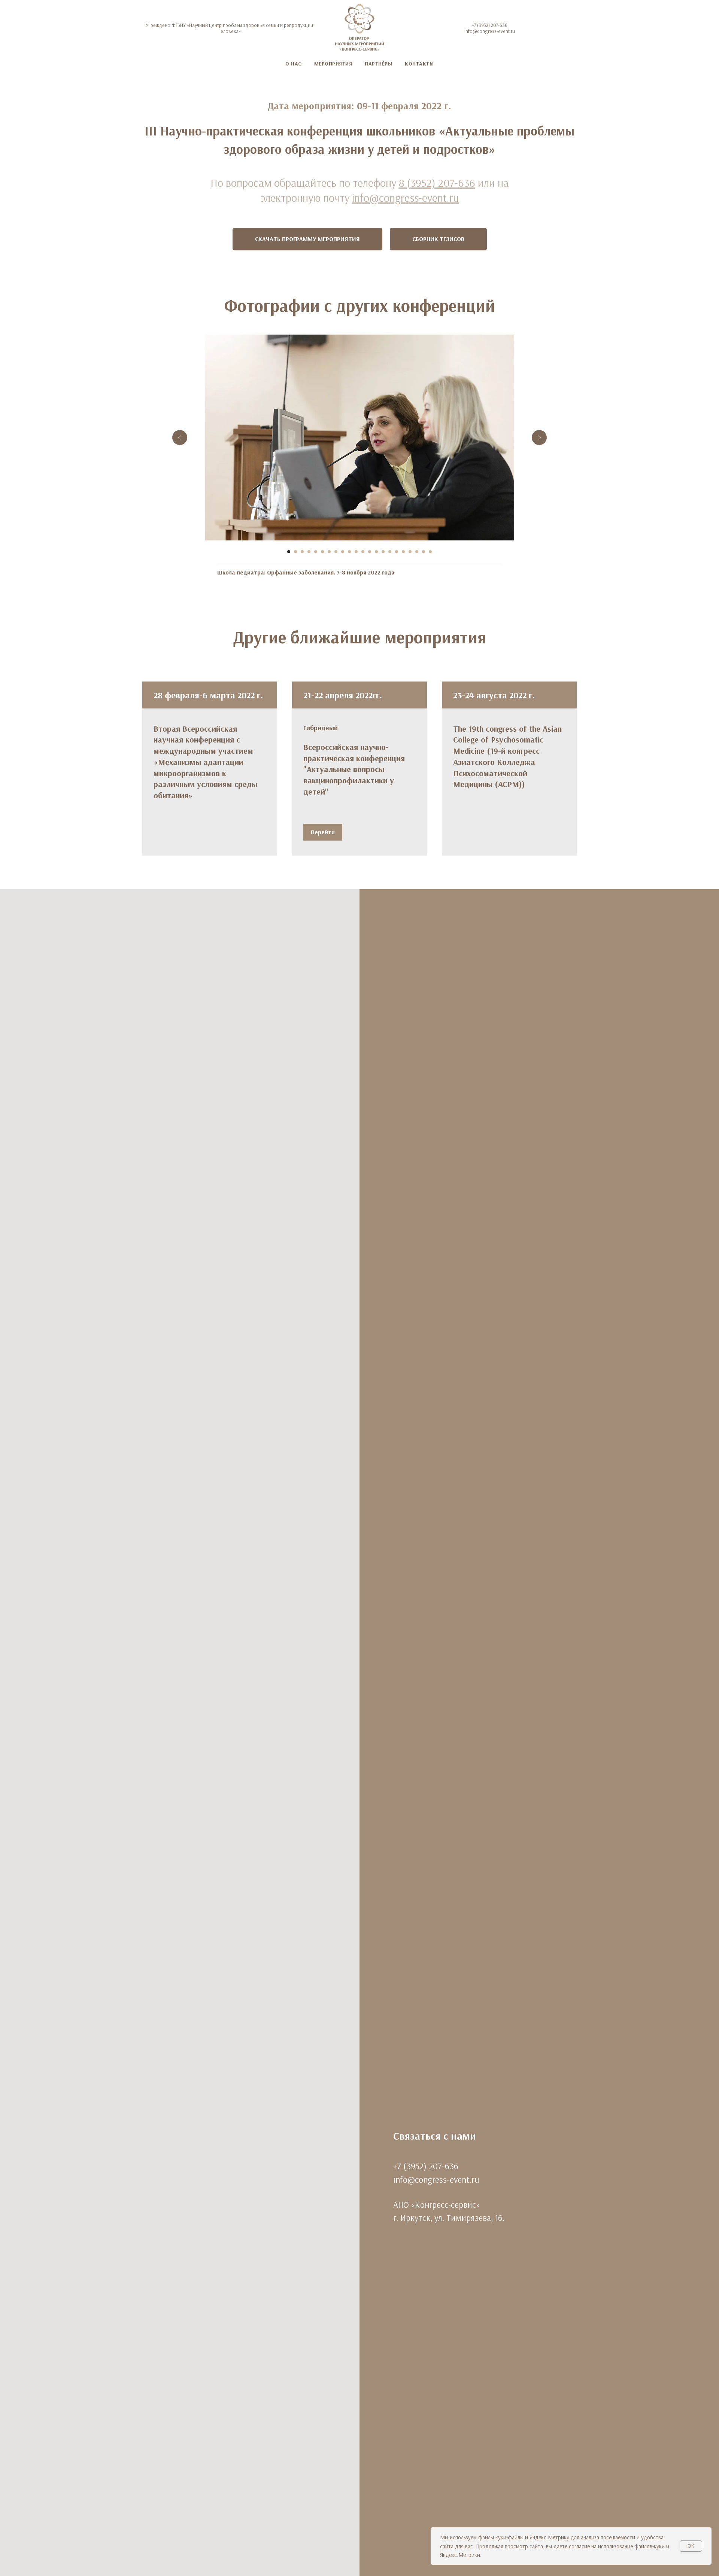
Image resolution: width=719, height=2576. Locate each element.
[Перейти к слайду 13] (370, 552)
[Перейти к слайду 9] (343, 552)
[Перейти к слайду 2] (295, 552)
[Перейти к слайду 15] (383, 552)
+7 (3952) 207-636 (490, 25)
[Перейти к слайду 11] (356, 552)
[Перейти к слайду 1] (289, 552)
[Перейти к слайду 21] (424, 552)
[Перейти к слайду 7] (329, 552)
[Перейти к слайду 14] (376, 552)
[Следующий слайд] (539, 438)
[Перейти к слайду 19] (410, 552)
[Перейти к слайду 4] (309, 552)
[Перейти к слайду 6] (322, 552)
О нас (293, 64)
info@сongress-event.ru (490, 31)
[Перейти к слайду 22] (430, 552)
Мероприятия (333, 64)
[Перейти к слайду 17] (397, 552)
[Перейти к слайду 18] (403, 552)
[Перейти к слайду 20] (417, 552)
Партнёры (378, 64)
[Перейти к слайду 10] (349, 552)
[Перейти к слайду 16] (390, 552)
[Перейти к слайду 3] (302, 552)
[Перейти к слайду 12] (363, 552)
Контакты (419, 64)
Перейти (323, 832)
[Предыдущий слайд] (180, 438)
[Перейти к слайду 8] (336, 552)
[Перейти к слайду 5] (316, 552)
